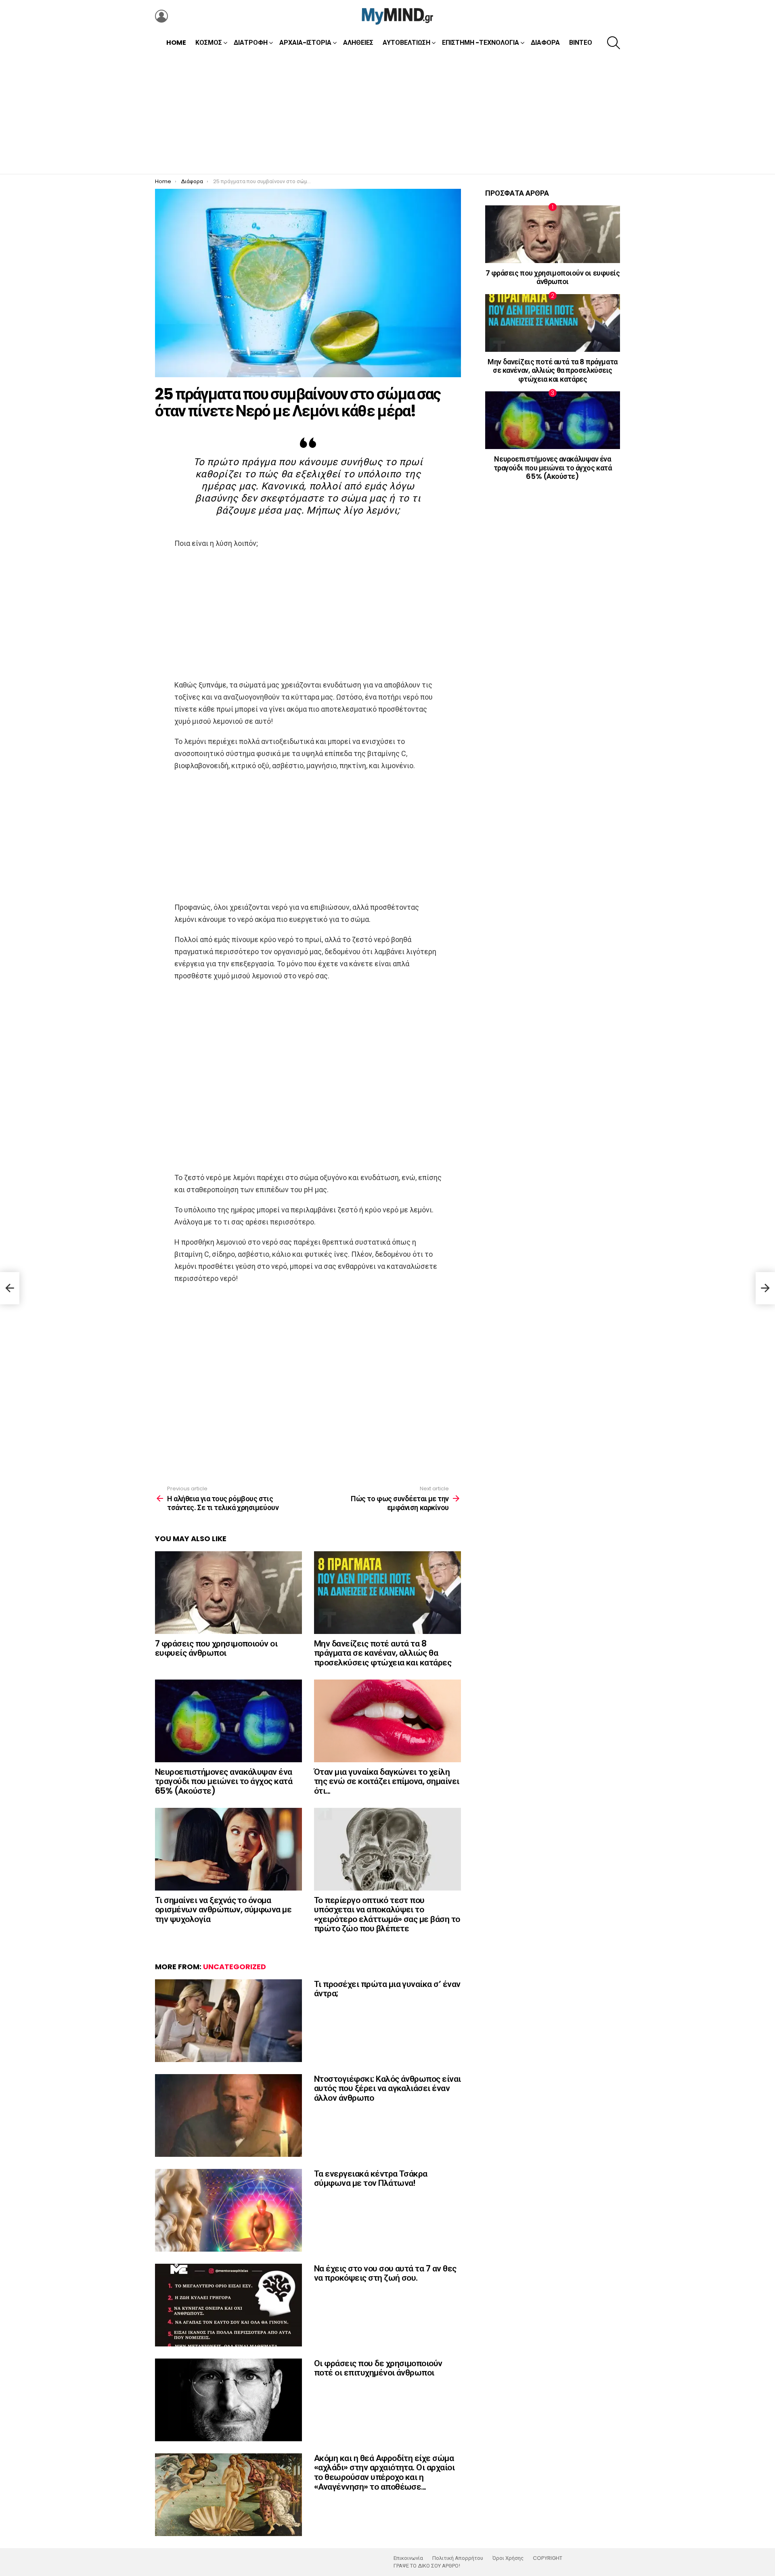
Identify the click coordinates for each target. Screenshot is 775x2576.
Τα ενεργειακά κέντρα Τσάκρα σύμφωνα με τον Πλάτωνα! (371, 2178)
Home (176, 43)
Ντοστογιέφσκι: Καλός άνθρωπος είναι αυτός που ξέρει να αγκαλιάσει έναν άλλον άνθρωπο (387, 2088)
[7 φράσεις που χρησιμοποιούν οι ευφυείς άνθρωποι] (228, 1593)
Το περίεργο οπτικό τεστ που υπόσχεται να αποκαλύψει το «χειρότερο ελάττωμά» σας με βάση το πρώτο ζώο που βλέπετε (387, 1914)
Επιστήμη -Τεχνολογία (481, 43)
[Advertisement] (387, 113)
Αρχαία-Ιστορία (305, 43)
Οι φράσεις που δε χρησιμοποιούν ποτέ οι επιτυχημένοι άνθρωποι (378, 2368)
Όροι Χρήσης (508, 2558)
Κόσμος (209, 43)
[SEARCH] (614, 43)
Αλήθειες (358, 43)
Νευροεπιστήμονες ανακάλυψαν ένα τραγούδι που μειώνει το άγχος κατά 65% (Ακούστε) (224, 1781)
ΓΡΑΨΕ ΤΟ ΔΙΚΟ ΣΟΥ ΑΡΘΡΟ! (427, 2566)
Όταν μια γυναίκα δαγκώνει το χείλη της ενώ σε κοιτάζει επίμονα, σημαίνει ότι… (387, 1781)
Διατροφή (251, 43)
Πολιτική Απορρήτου (458, 2558)
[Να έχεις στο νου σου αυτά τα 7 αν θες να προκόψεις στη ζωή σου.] (228, 2305)
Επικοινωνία (408, 2558)
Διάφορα (545, 43)
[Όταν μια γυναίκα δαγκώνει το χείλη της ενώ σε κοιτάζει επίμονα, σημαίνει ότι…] (387, 1721)
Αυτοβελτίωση (406, 43)
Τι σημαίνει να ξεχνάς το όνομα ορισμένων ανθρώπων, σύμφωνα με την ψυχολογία (223, 1910)
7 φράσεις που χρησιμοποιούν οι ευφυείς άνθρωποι (216, 1648)
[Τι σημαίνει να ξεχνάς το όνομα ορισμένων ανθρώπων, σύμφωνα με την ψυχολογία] (228, 1849)
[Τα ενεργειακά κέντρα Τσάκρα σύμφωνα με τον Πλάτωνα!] (228, 2210)
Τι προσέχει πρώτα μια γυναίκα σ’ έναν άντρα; (387, 1989)
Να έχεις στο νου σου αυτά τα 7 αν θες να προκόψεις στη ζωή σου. (385, 2273)
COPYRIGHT (548, 2558)
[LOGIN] (161, 16)
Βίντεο (581, 43)
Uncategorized (235, 1967)
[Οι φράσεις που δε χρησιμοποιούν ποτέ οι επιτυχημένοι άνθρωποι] (228, 2400)
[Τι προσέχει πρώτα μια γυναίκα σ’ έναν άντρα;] (228, 2021)
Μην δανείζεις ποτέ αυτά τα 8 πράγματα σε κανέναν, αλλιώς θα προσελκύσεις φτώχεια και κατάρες (383, 1653)
